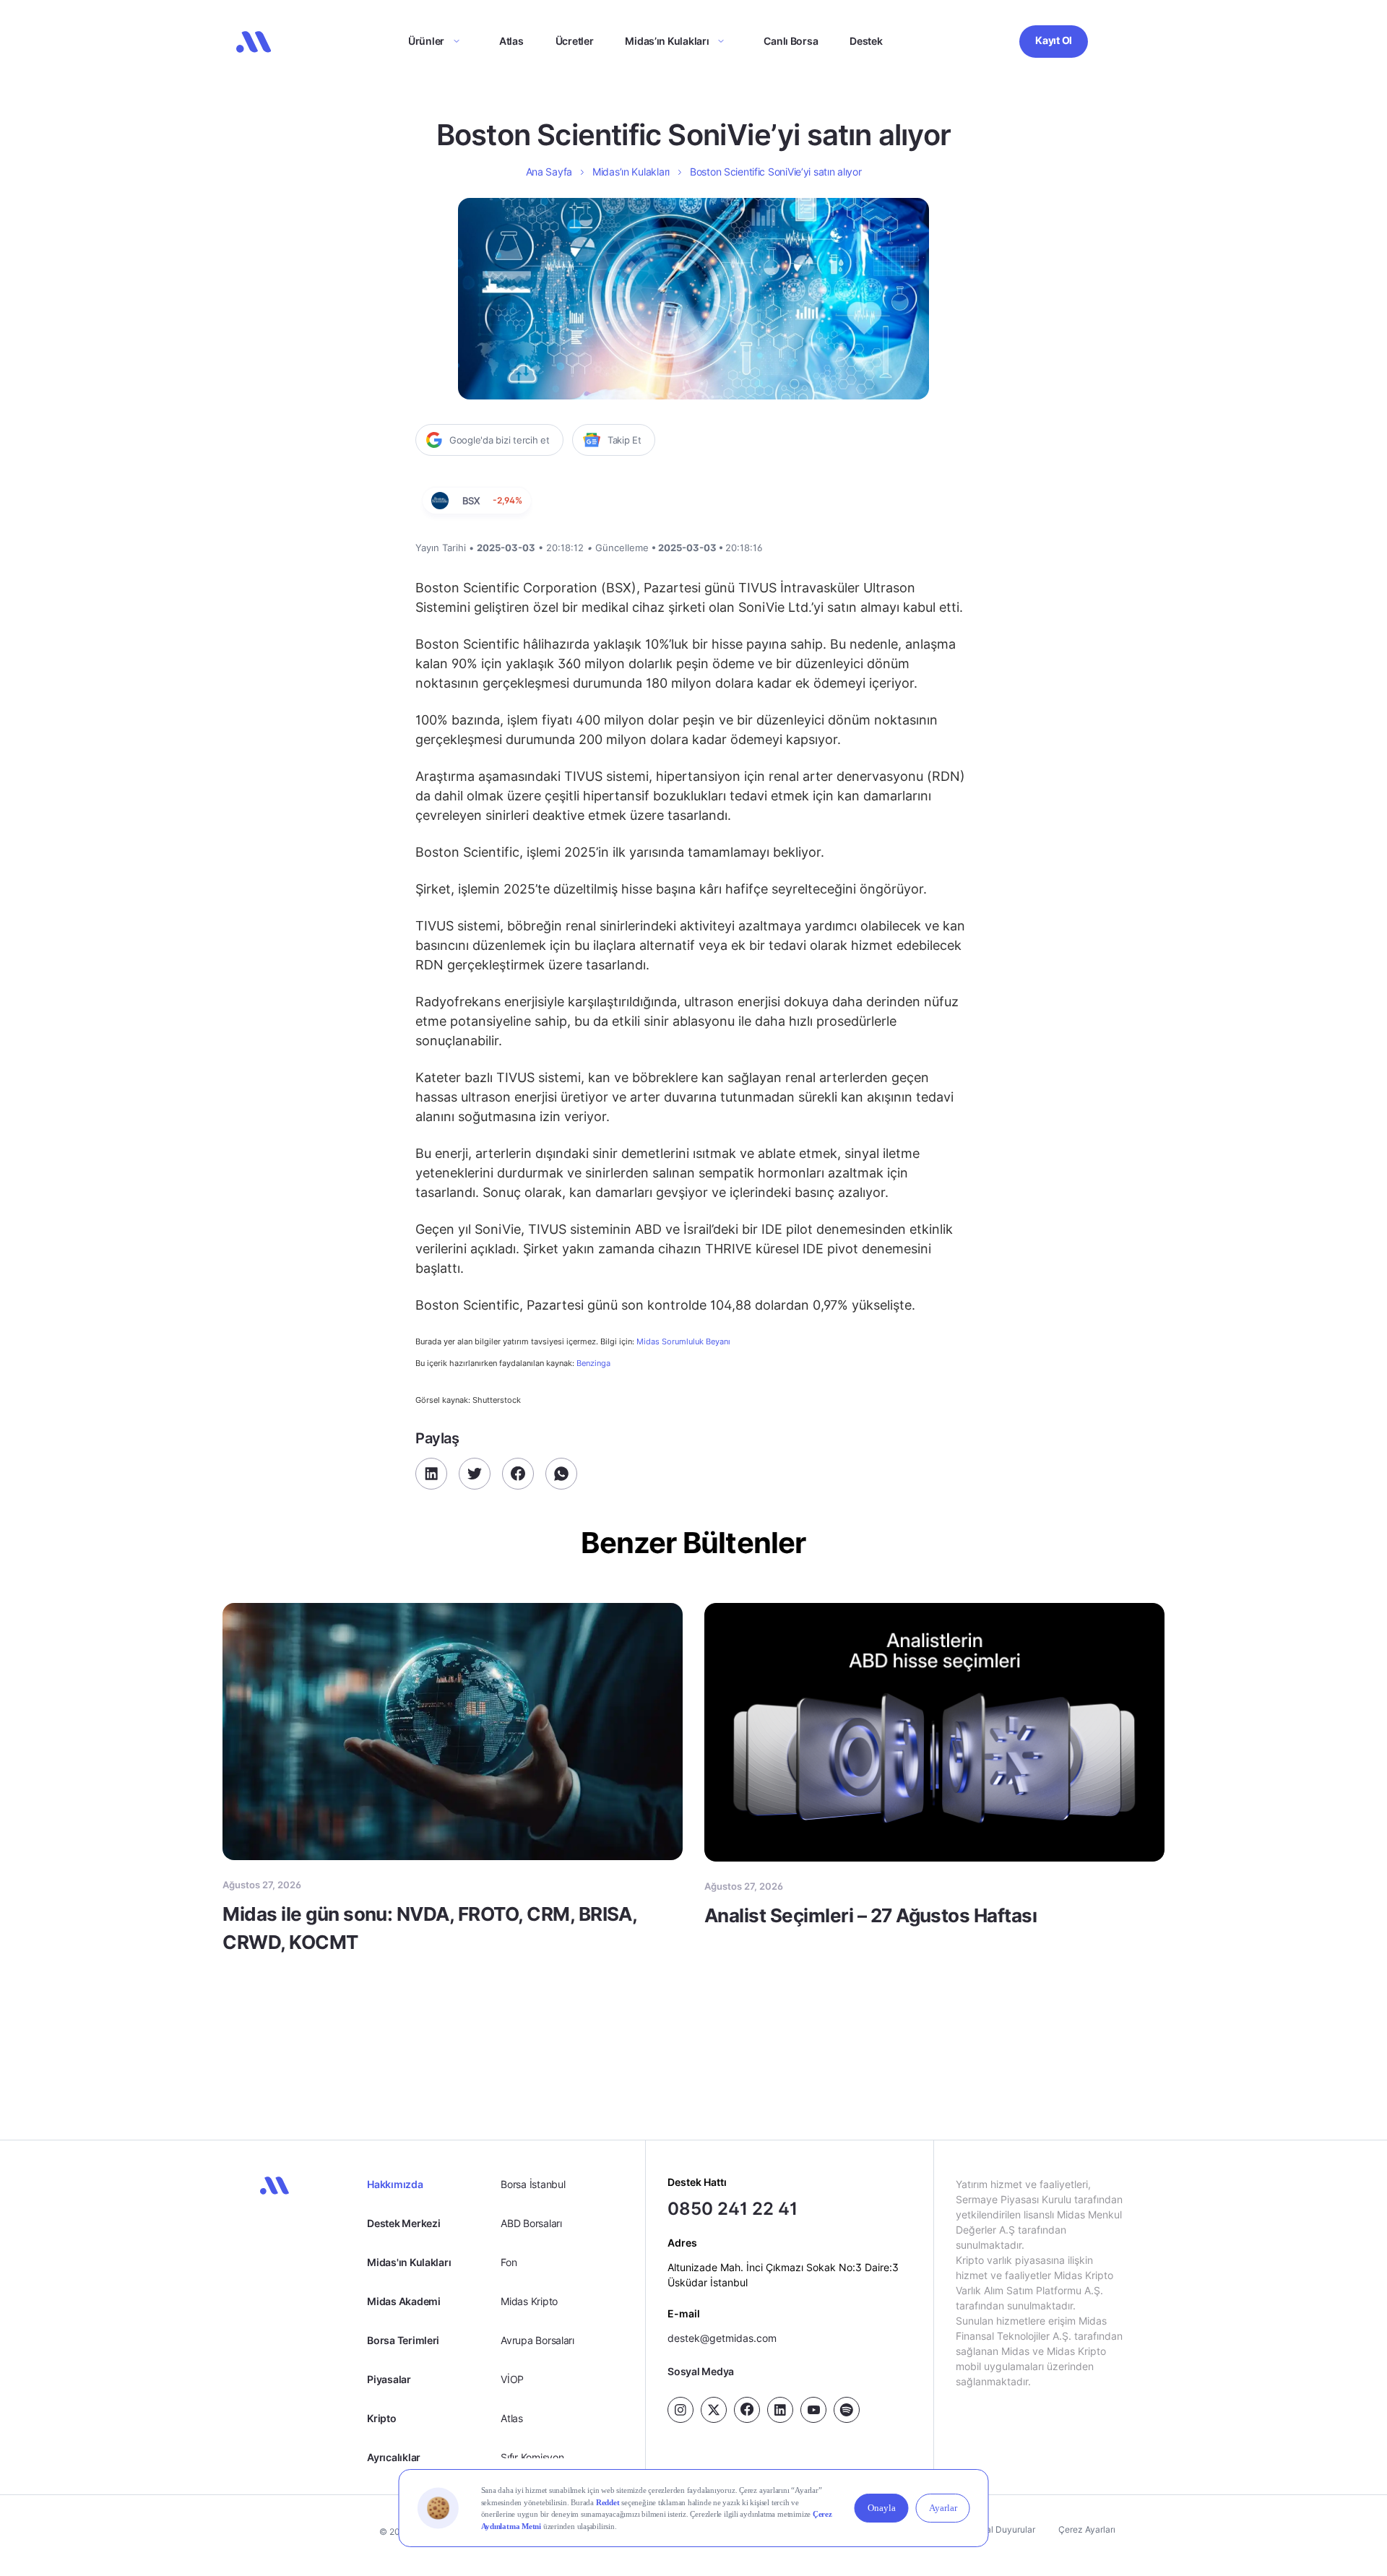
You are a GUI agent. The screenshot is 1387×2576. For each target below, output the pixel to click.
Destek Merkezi (403, 2223)
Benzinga (593, 1363)
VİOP (512, 2379)
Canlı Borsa (791, 41)
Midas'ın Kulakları (409, 2262)
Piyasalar (389, 2379)
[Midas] (254, 42)
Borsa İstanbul (533, 2184)
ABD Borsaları (531, 2223)
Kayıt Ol (1054, 40)
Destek (866, 41)
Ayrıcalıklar (394, 2457)
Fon (509, 2262)
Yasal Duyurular (1003, 2529)
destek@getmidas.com (722, 2338)
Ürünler (426, 41)
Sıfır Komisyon (532, 2457)
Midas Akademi (403, 2301)
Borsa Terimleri (403, 2340)
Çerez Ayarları (1087, 2529)
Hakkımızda (395, 2184)
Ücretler (575, 41)
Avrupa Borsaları (537, 2340)
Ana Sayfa (549, 172)
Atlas (511, 41)
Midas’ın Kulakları (667, 41)
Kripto (381, 2418)
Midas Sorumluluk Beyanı (683, 1342)
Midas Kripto (529, 2301)
